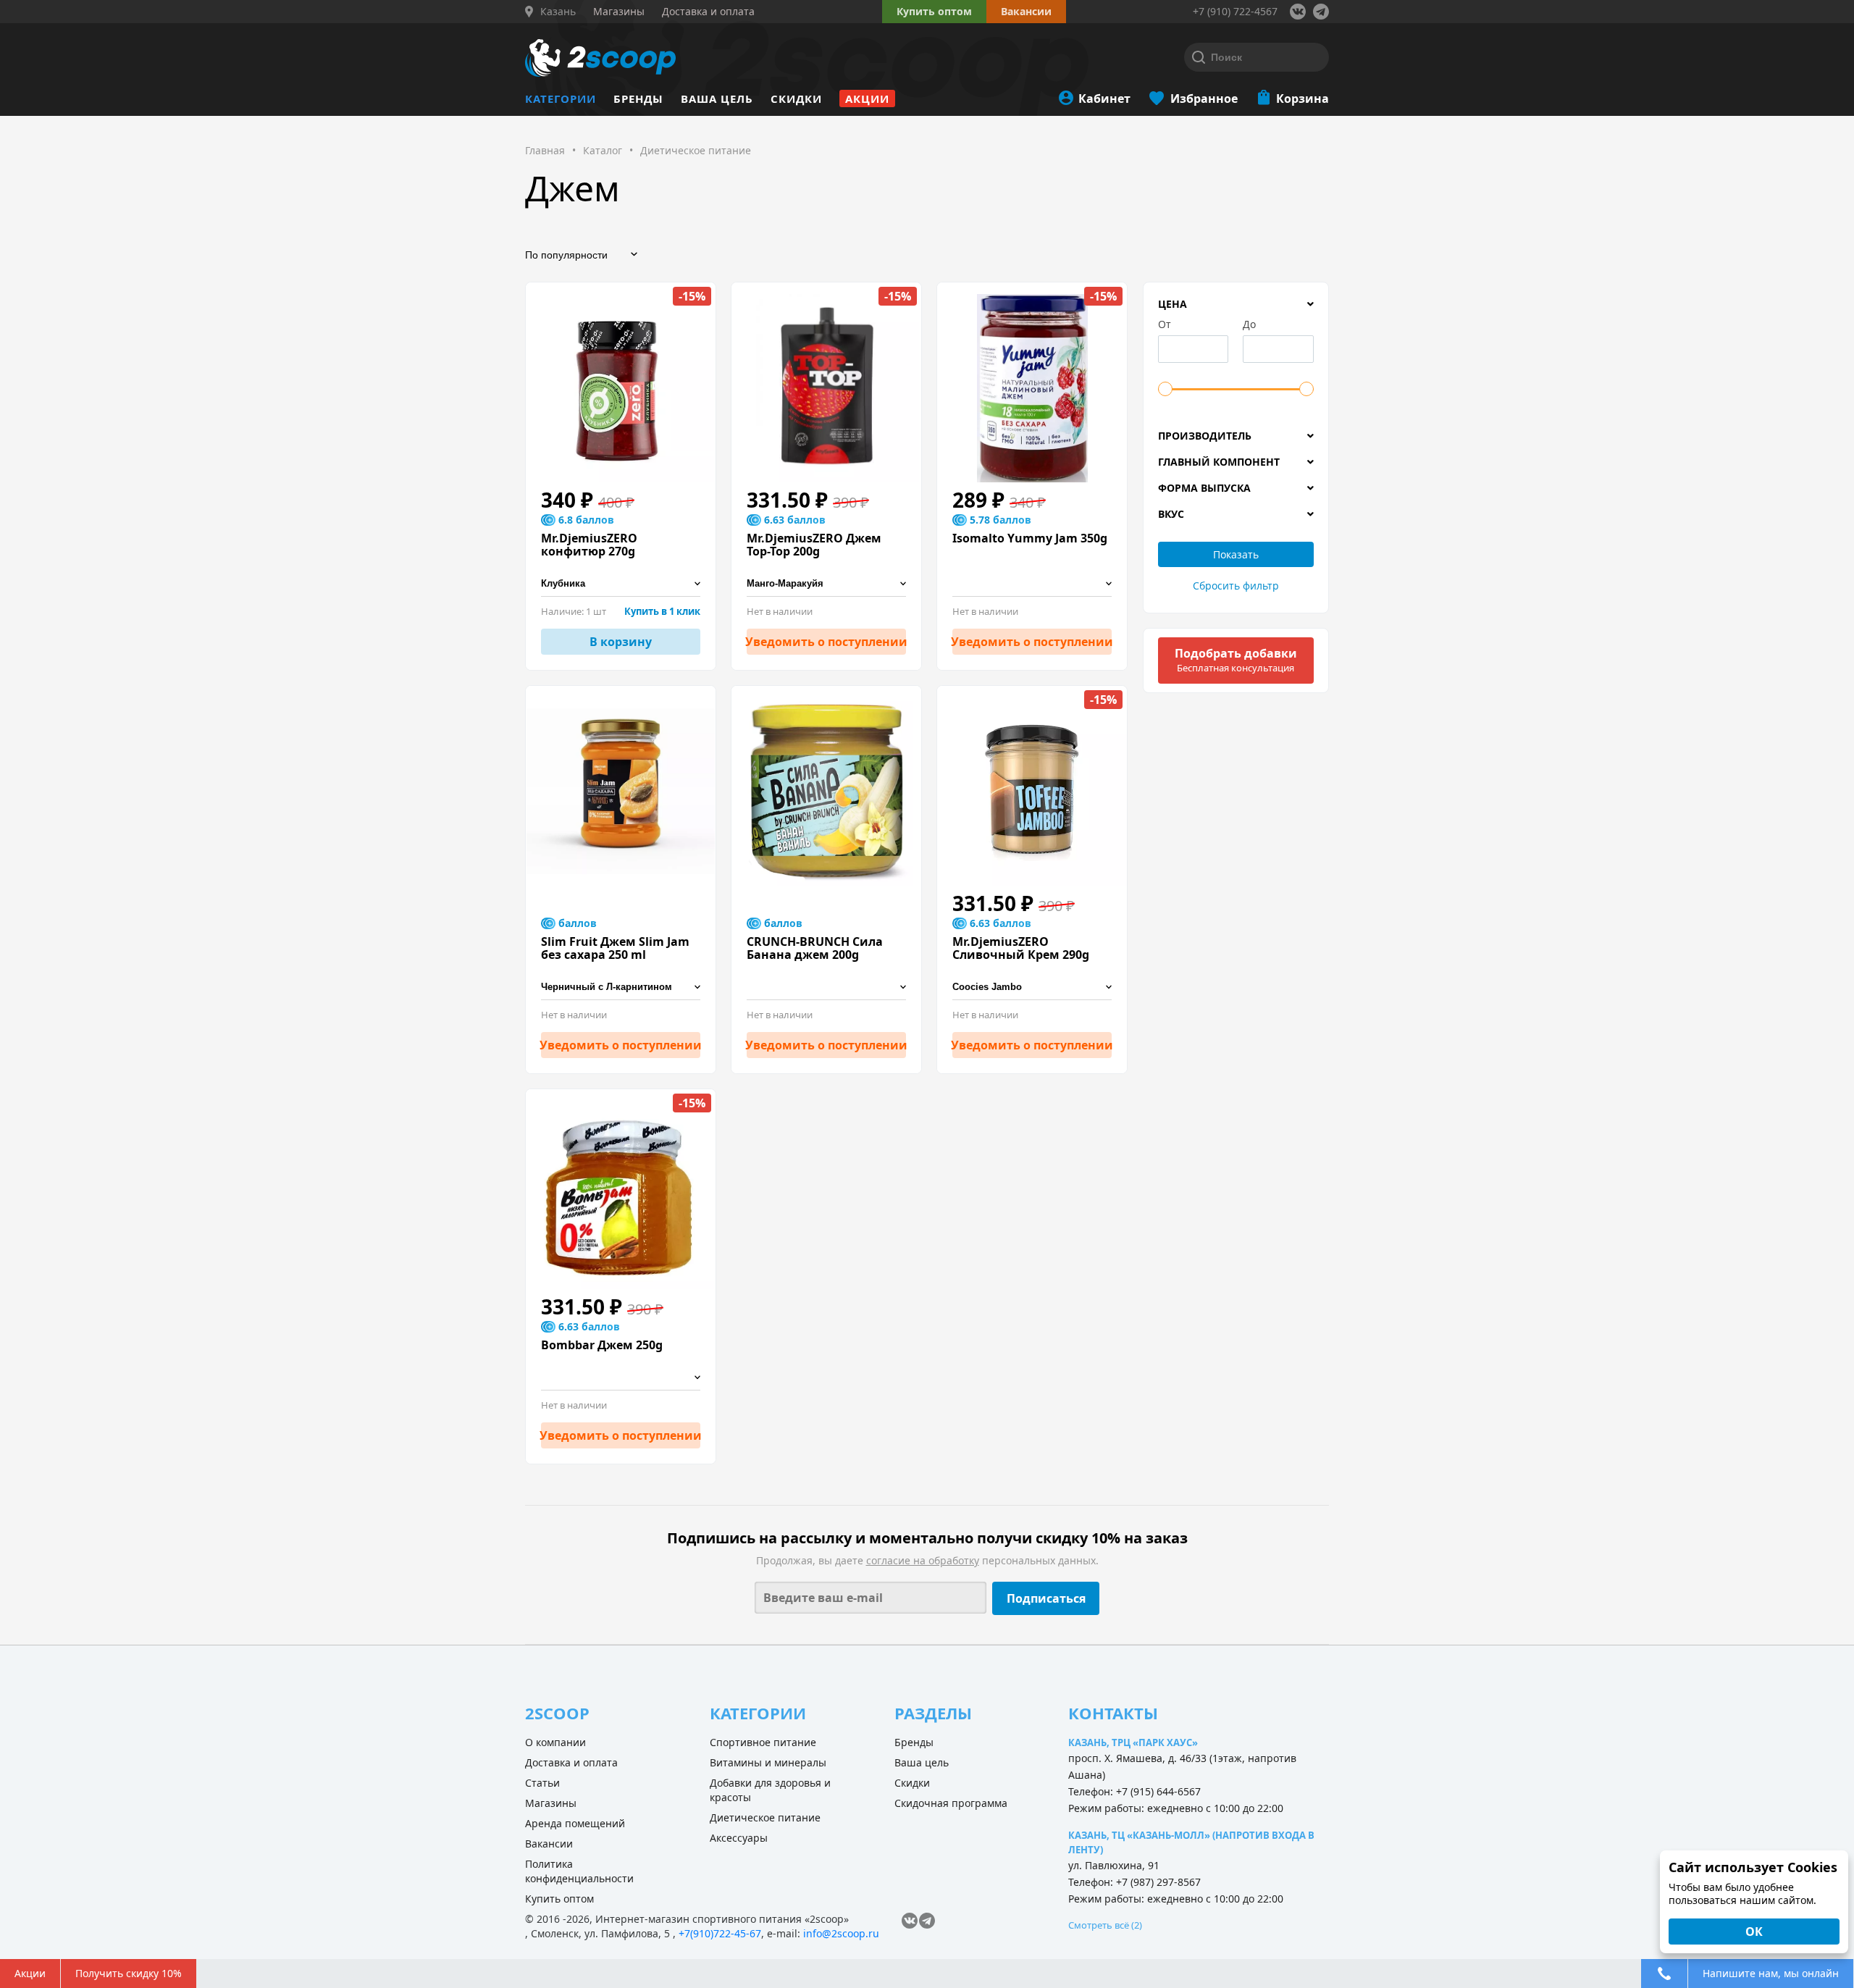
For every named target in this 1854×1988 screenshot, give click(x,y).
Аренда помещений (575, 1823)
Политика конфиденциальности (579, 1871)
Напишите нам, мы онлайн (1771, 1973)
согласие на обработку (923, 1560)
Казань (558, 12)
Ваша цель (717, 98)
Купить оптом (934, 11)
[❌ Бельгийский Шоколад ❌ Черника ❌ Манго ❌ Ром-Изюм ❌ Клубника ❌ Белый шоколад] (826, 987)
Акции (867, 98)
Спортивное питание (763, 1742)
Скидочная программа (951, 1803)
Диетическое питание (765, 1817)
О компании (555, 1742)
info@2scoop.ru (841, 1933)
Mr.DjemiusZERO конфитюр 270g (589, 545)
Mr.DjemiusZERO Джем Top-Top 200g (814, 545)
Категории (561, 98)
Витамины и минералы (768, 1762)
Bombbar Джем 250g (602, 1345)
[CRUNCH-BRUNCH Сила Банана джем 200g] (826, 792)
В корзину (621, 642)
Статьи (542, 1783)
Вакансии (549, 1844)
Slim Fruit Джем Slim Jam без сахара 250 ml (615, 948)
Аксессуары (739, 1838)
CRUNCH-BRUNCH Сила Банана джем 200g (815, 948)
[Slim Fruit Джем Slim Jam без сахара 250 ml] (621, 792)
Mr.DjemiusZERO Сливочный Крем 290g (1021, 948)
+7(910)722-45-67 (720, 1933)
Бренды (638, 98)
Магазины (551, 1803)
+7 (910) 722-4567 (1235, 11)
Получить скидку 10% (129, 1973)
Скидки (796, 98)
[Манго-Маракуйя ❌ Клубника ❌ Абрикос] (826, 584)
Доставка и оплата (571, 1762)
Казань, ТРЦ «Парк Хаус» (1133, 1742)
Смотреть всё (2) (1105, 1925)
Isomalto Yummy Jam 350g (1030, 538)
